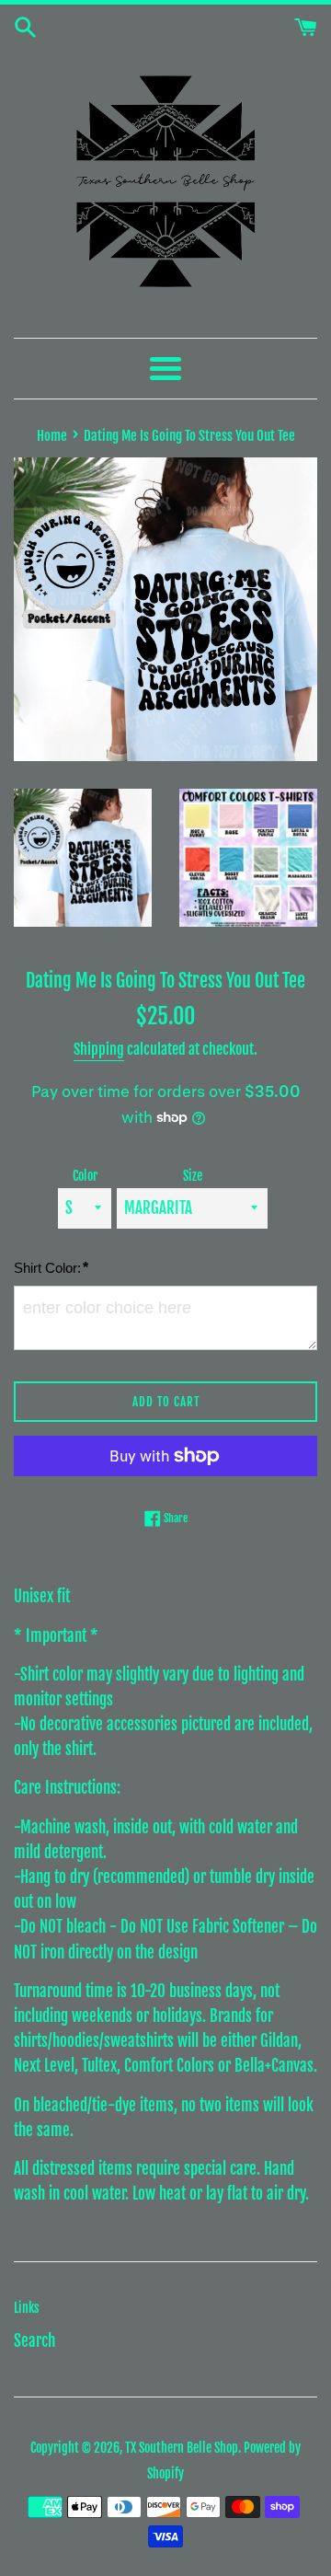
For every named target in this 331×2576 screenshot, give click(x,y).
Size (193, 1176)
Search (34, 2341)
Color (85, 1176)
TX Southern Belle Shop (182, 2448)
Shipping (99, 1049)
